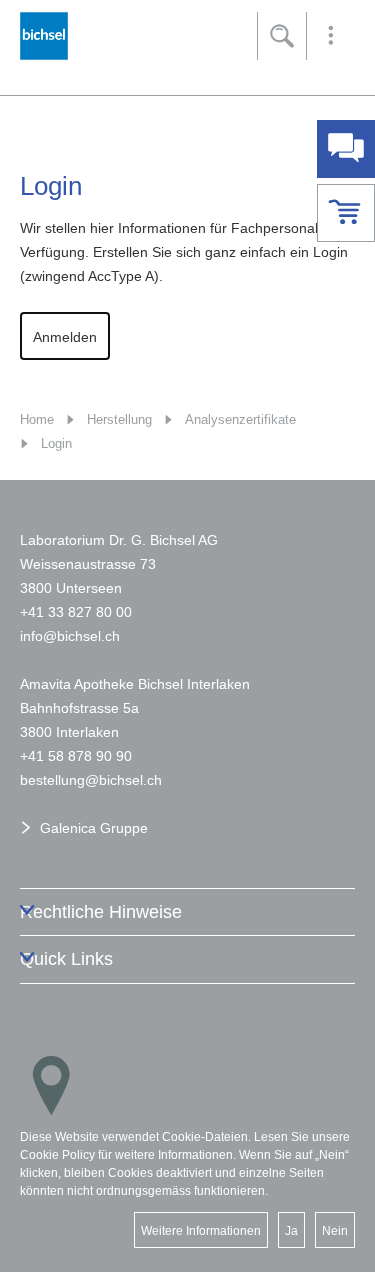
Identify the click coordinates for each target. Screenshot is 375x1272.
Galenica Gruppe (94, 828)
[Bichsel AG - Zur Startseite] (44, 41)
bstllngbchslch (91, 780)
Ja (291, 1231)
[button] (331, 36)
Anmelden (65, 337)
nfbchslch (71, 636)
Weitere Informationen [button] (201, 1231)
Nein (335, 1231)
